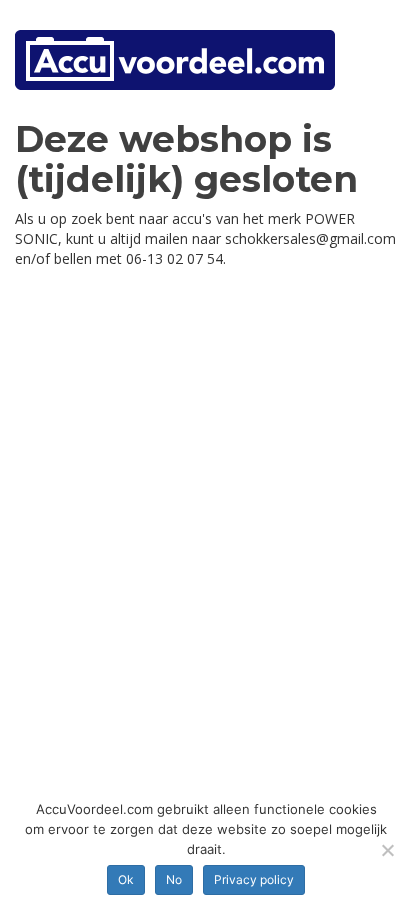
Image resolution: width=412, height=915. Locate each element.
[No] (387, 850)
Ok (126, 879)
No (174, 879)
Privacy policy (254, 879)
